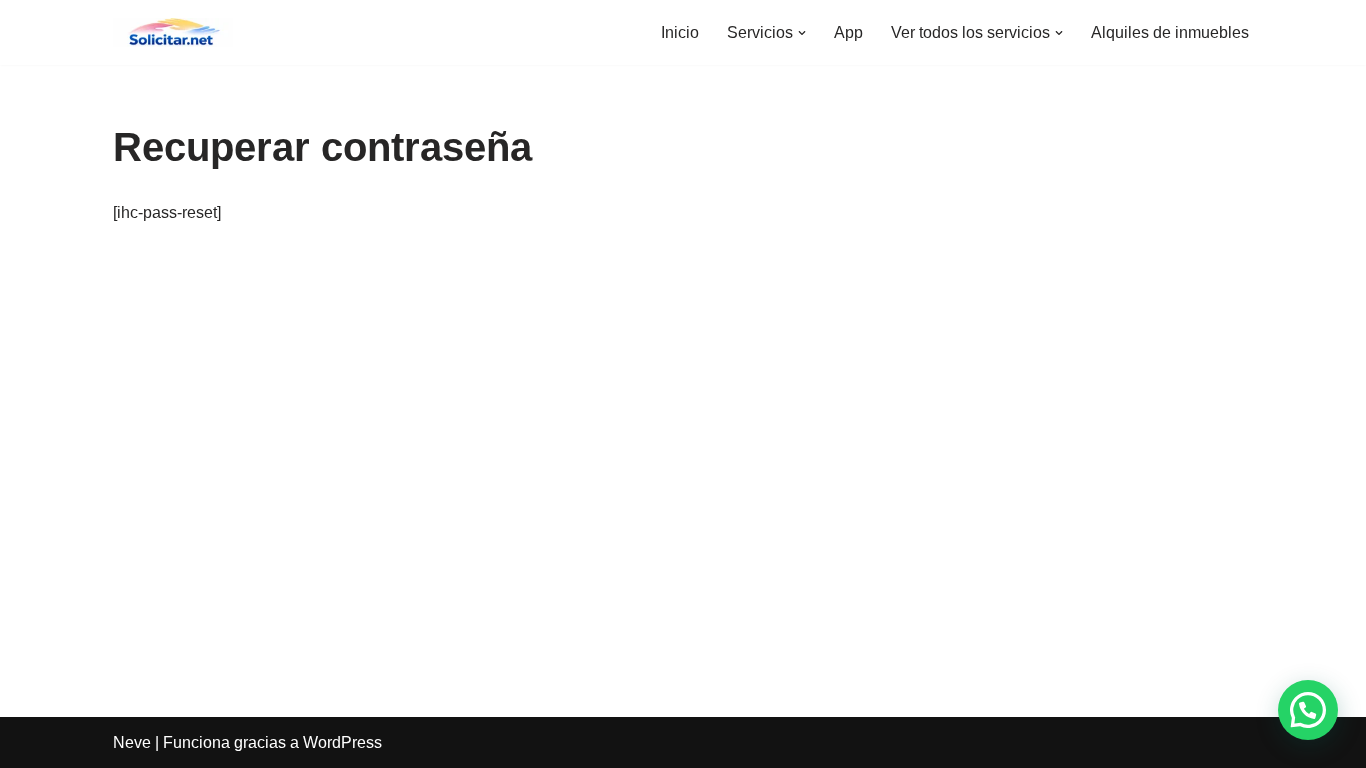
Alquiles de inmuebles (1170, 32)
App (848, 32)
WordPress (342, 742)
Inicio (680, 32)
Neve (132, 742)
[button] (802, 33)
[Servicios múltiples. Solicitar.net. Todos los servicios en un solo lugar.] (173, 32)
